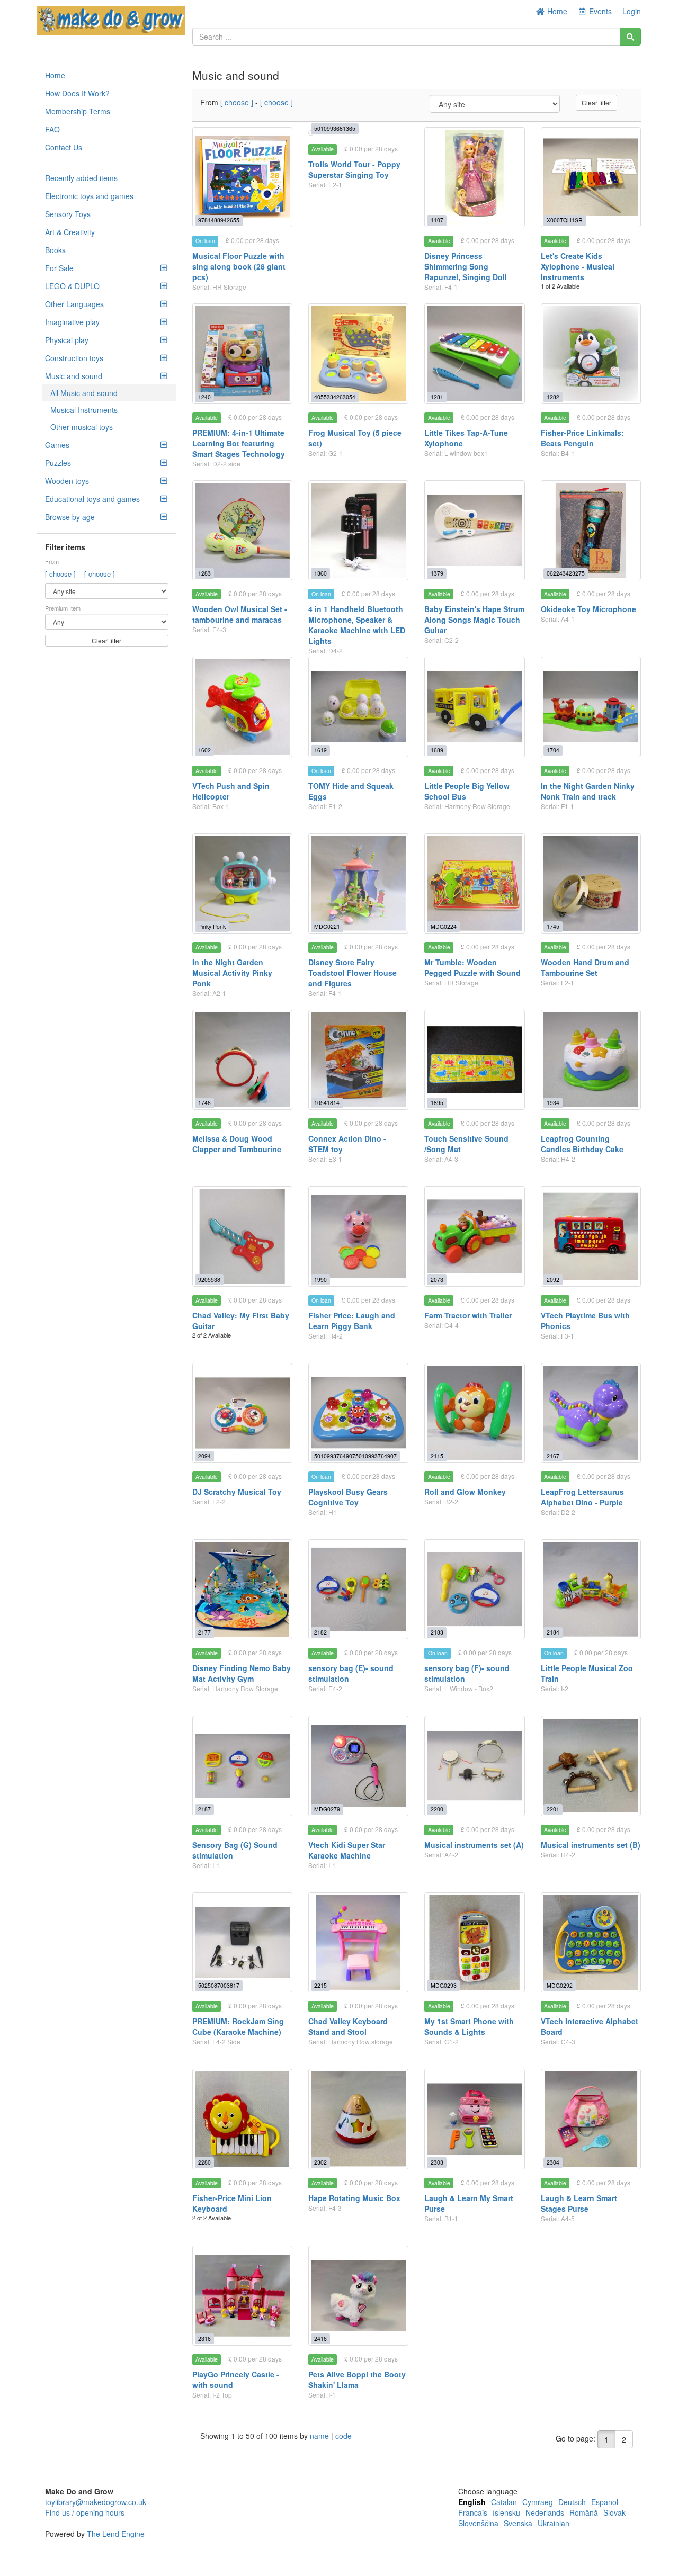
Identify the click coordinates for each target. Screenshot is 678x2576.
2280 (204, 2162)
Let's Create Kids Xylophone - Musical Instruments (578, 266)
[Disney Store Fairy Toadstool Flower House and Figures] (358, 883)
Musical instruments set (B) (591, 1845)
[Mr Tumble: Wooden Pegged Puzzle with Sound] (474, 883)
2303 (437, 2162)
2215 (320, 1985)
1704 (553, 750)
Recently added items (81, 178)
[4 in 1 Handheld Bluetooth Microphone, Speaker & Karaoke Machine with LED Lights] (358, 530)
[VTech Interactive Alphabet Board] (591, 1942)
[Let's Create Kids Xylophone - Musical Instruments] (591, 177)
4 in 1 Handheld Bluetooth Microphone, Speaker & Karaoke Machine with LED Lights (357, 625)
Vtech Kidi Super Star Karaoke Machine (347, 1850)
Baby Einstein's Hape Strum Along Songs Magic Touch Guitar (474, 620)
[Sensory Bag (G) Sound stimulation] (242, 1766)
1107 (437, 220)
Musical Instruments (84, 410)
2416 (320, 2339)
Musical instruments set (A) (474, 1845)
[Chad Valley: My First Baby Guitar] (242, 1236)
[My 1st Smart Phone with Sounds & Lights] (474, 1942)
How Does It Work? (77, 93)
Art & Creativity (70, 232)
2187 (204, 1809)
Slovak (614, 2512)
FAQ (52, 129)
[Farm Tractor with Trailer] (474, 1236)
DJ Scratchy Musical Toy (237, 1492)
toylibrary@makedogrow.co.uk (96, 2502)
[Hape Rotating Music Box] (358, 2119)
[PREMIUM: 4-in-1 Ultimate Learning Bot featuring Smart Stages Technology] (242, 353)
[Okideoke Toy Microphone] (591, 530)
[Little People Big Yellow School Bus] (474, 707)
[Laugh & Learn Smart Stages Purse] (591, 2119)
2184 (553, 1632)
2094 (204, 1456)
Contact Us (64, 147)
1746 (204, 1103)
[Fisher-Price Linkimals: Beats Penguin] (591, 353)
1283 (204, 573)
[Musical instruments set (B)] (591, 1766)
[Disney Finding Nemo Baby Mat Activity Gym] (242, 1589)
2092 (553, 1280)
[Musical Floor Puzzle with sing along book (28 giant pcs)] (242, 177)
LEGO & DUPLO (72, 286)
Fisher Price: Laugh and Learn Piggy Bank (352, 1321)
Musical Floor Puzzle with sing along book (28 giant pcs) (239, 266)
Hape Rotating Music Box (354, 2198)
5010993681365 (335, 128)
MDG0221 (327, 926)
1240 (204, 397)
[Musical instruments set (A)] (474, 1766)
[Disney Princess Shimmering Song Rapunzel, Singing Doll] (474, 177)
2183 (437, 1632)
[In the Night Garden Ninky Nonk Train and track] (591, 707)
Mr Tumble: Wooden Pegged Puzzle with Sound (472, 967)
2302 (320, 2162)
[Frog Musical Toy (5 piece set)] (358, 353)
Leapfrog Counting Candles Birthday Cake (582, 1144)
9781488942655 (219, 220)
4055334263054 (335, 397)
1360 (320, 573)
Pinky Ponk (212, 926)
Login (632, 11)
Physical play (67, 340)
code (344, 2436)
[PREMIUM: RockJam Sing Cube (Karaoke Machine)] (242, 1942)
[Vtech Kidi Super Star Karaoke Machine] (358, 1766)
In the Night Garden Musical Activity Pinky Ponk (232, 973)
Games (57, 445)
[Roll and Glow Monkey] (474, 1413)
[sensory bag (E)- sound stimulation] (358, 1589)
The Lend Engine (116, 2534)
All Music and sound (84, 393)
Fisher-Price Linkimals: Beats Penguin (582, 438)
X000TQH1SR (565, 220)
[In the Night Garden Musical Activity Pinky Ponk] (242, 883)
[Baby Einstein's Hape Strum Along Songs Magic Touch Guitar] (474, 530)
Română (584, 2512)
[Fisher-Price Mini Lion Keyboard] (242, 2119)
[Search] (630, 37)
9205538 (209, 1280)
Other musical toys (82, 427)
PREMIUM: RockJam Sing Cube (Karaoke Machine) (238, 2026)
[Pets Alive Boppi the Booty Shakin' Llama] (358, 2296)
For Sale (59, 268)
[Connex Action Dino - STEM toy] (358, 1060)
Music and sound (74, 376)
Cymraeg (538, 2502)
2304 (553, 2162)
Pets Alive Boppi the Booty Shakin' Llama (357, 2380)
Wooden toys (67, 481)
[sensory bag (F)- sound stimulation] (474, 1589)
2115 (437, 1456)
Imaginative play (72, 322)
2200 (437, 1809)
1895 (437, 1103)
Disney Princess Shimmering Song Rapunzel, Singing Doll (466, 266)
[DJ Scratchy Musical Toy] (242, 1413)
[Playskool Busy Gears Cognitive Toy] (358, 1413)
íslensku (506, 2512)
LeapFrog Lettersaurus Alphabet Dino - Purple (582, 1497)
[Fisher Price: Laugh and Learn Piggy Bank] (358, 1236)
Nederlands (545, 2512)
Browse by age (70, 517)
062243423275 (566, 573)
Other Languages (74, 304)
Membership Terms (78, 111)
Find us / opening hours (85, 2512)
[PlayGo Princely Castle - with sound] (242, 2296)
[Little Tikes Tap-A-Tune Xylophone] (474, 353)
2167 (553, 1456)
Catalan (504, 2502)
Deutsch (572, 2502)
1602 (204, 750)
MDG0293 (444, 1985)
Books (55, 250)
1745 (553, 926)
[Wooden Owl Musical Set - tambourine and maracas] (242, 530)
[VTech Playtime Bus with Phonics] (591, 1236)
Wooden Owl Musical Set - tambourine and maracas (240, 614)
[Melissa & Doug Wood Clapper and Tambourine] (242, 1060)
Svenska (518, 2523)
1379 (437, 573)
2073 (437, 1280)
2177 (204, 1632)
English (472, 2502)
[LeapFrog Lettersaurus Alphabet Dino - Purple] (591, 1413)
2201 (553, 1809)
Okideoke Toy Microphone (588, 609)
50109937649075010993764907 (355, 1456)
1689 (437, 750)
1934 (553, 1103)
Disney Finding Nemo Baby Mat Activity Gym (242, 1673)
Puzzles (58, 463)
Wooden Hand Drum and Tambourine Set (585, 967)
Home (556, 11)
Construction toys (74, 358)
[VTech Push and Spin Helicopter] (242, 707)
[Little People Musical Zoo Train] (591, 1589)
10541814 (327, 1103)
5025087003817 (219, 1985)
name (320, 2436)
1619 (320, 750)
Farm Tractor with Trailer (468, 1315)
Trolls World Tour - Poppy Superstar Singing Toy (354, 169)
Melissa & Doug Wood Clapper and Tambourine (237, 1144)
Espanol (605, 2502)
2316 (204, 2339)
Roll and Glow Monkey (465, 1492)
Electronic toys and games (89, 196)
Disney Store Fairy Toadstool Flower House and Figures (353, 973)
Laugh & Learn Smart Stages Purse (579, 2203)
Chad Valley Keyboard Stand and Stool (348, 2026)
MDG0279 (327, 1809)
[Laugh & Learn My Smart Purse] (474, 2119)
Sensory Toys (68, 214)
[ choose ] (61, 574)
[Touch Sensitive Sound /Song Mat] (474, 1060)
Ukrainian (554, 2523)
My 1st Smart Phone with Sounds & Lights (469, 2026)
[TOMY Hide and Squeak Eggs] (358, 707)
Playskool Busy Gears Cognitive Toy (348, 1497)
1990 (320, 1280)
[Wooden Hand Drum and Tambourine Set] (591, 883)
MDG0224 (444, 926)
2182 (320, 1632)
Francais (473, 2512)
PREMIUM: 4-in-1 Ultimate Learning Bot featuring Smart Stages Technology (239, 443)
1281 (437, 397)
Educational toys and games (92, 499)
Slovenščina (478, 2523)
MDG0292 (560, 1985)
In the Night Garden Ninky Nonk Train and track (588, 791)
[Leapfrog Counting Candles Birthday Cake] (591, 1060)
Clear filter (106, 640)
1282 (553, 397)
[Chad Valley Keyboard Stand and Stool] (358, 1942)
